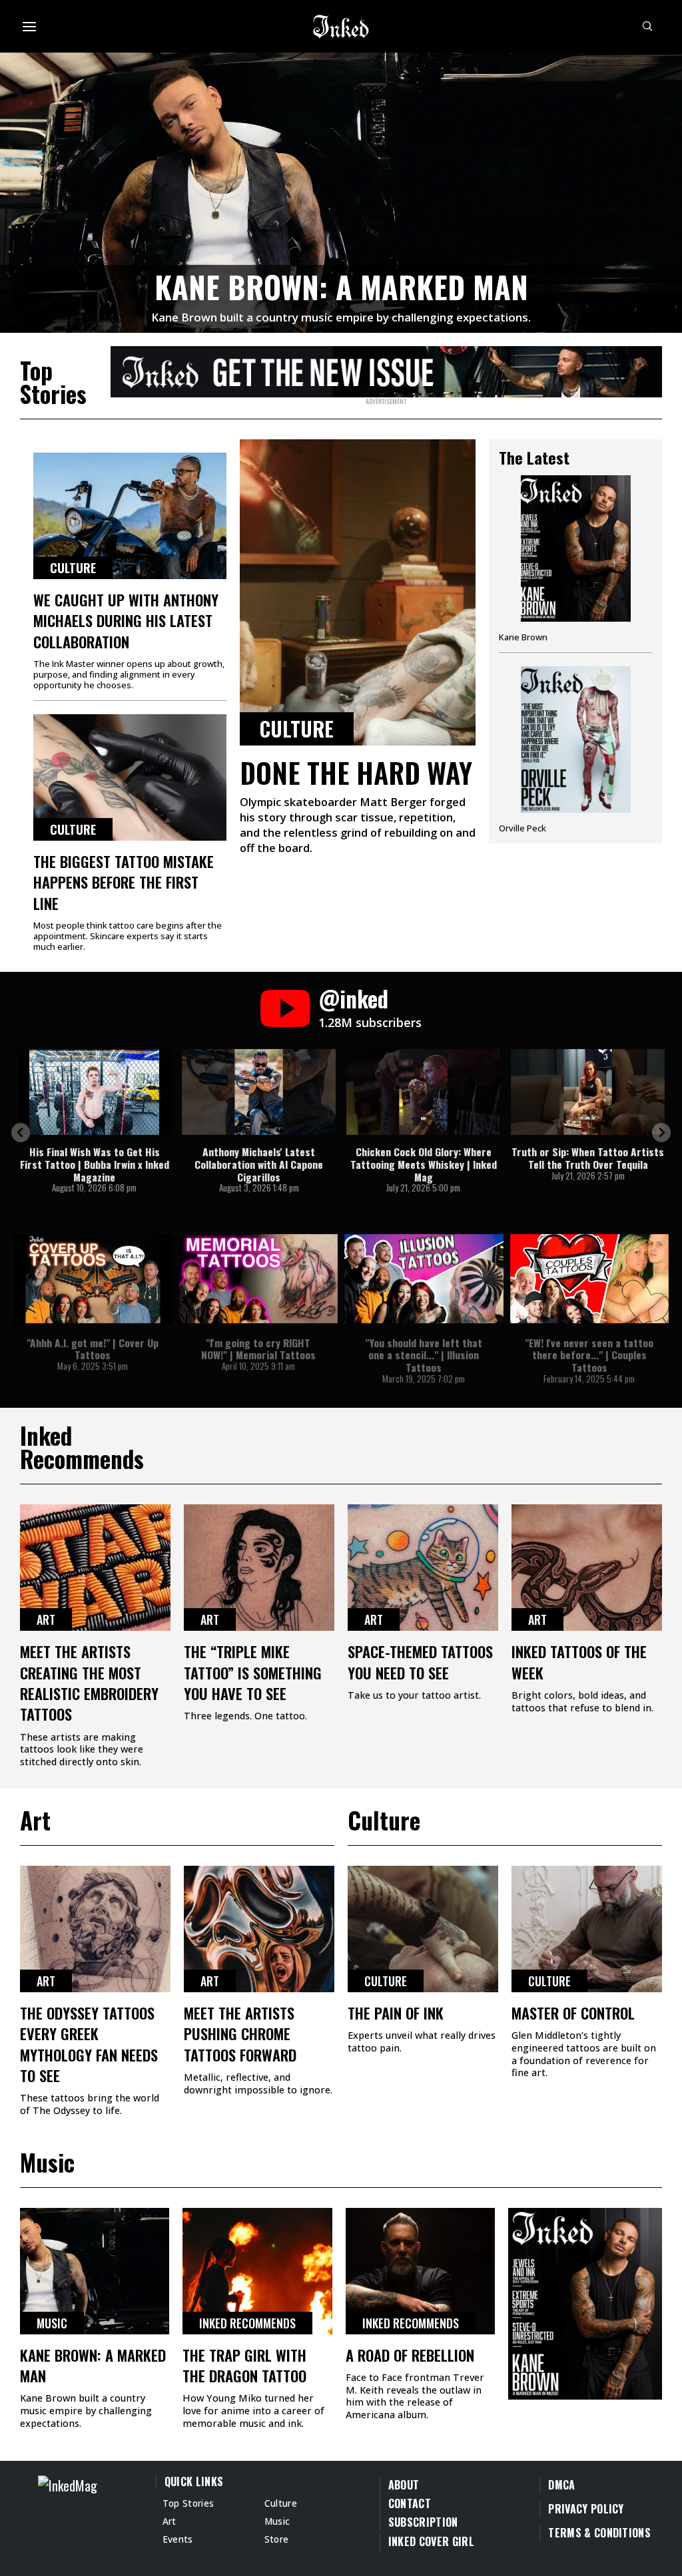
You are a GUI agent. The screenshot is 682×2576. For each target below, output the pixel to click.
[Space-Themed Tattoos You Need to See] (423, 1568)
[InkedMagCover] (585, 2302)
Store (277, 2539)
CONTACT (410, 2503)
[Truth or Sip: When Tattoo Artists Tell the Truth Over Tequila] (588, 1092)
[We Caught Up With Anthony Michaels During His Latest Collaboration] (130, 516)
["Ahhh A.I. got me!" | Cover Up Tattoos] (93, 1279)
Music (52, 2323)
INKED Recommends (247, 2323)
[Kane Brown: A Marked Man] (341, 190)
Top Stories (188, 2503)
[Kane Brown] (575, 564)
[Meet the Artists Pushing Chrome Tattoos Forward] (259, 1929)
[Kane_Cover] (386, 369)
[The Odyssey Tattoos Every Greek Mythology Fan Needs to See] (95, 1929)
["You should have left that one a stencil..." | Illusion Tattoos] (424, 1279)
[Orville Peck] (575, 750)
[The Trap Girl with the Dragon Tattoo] (257, 2271)
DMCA (561, 2485)
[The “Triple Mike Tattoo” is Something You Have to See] (259, 1568)
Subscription (423, 2522)
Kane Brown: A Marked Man (341, 287)
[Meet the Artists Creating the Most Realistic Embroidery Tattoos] (95, 1568)
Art (46, 1619)
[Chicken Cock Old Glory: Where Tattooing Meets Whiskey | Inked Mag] (423, 1092)
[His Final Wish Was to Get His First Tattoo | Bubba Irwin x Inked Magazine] (94, 1092)
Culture (73, 568)
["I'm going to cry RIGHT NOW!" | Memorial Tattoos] (259, 1279)
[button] (21, 1133)
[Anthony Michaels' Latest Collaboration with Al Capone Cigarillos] (259, 1092)
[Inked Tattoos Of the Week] (587, 1568)
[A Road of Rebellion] (420, 2271)
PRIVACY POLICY (586, 2509)
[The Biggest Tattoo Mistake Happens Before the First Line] (130, 777)
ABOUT (404, 2485)
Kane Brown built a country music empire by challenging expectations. (341, 317)
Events (178, 2539)
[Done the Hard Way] (358, 592)
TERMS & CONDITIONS (599, 2533)
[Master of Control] (587, 1929)
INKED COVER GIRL (431, 2541)
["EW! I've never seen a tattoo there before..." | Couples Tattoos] (590, 1279)
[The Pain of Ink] (423, 1929)
